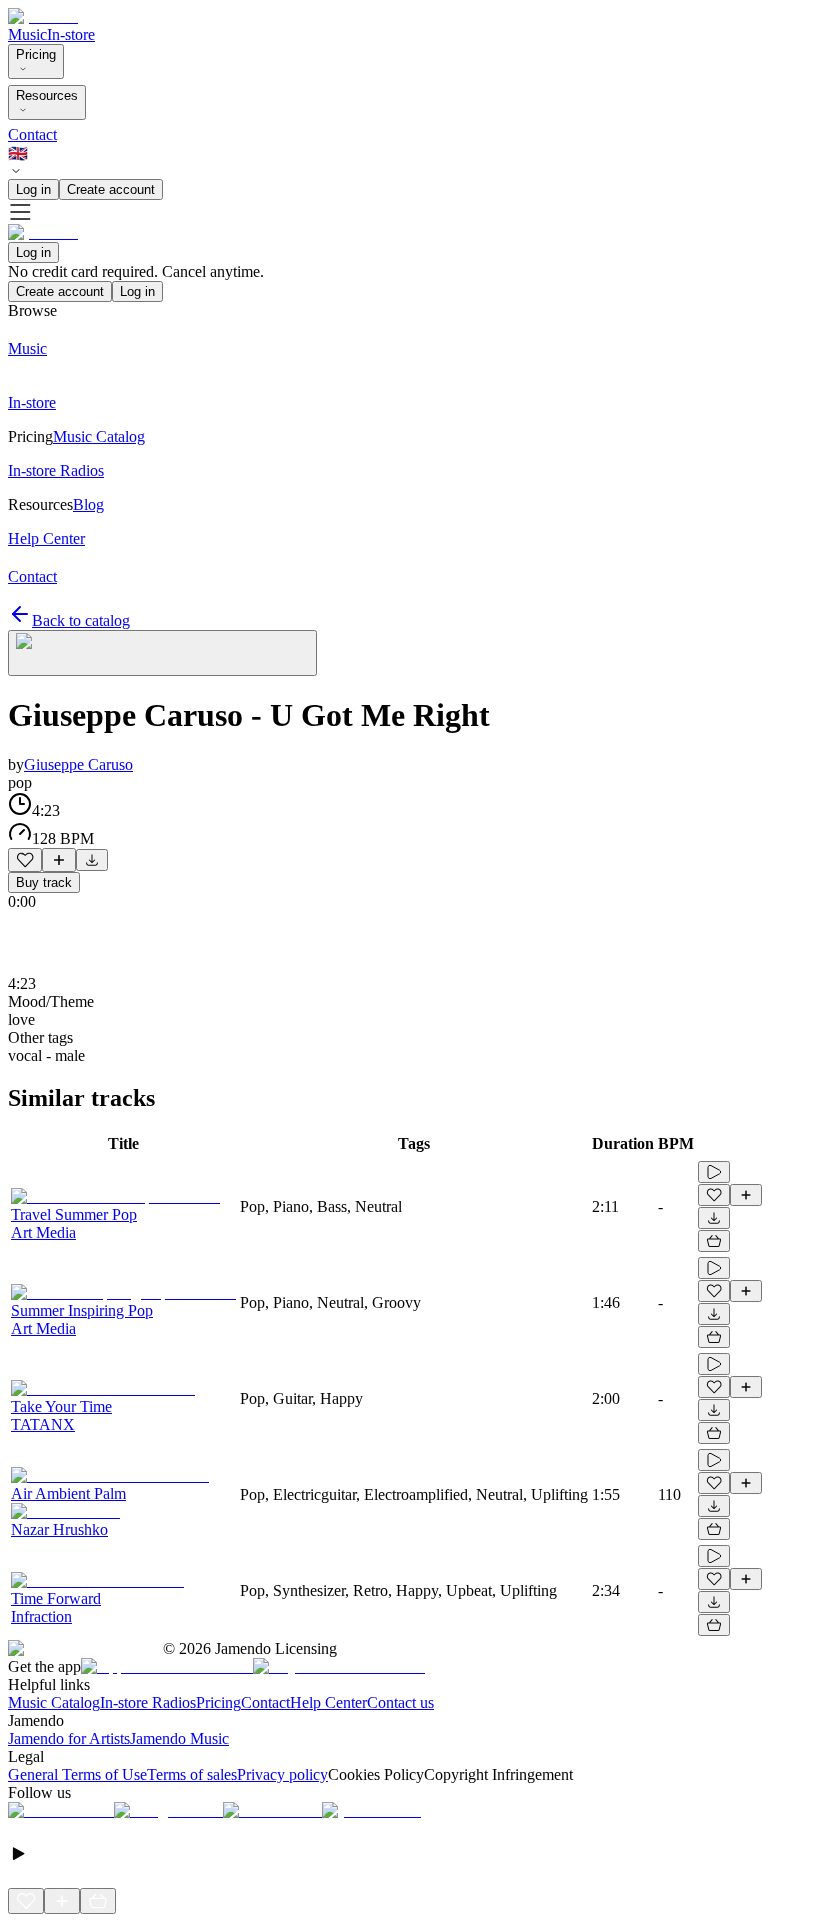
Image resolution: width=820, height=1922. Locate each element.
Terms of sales (192, 1774)
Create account (111, 189)
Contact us (400, 1702)
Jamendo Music (179, 1738)
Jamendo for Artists (69, 1738)
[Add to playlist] (59, 860)
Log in (33, 189)
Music (27, 34)
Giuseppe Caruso (78, 764)
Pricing (36, 54)
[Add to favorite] (25, 860)
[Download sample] (92, 860)
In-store (71, 34)
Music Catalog (54, 1702)
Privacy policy (282, 1774)
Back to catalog (81, 620)
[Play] (162, 653)
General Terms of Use (77, 1774)
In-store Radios (148, 1702)
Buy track (44, 882)
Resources (47, 95)
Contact (32, 134)
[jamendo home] (43, 16)
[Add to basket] (714, 1241)
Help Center (328, 1702)
